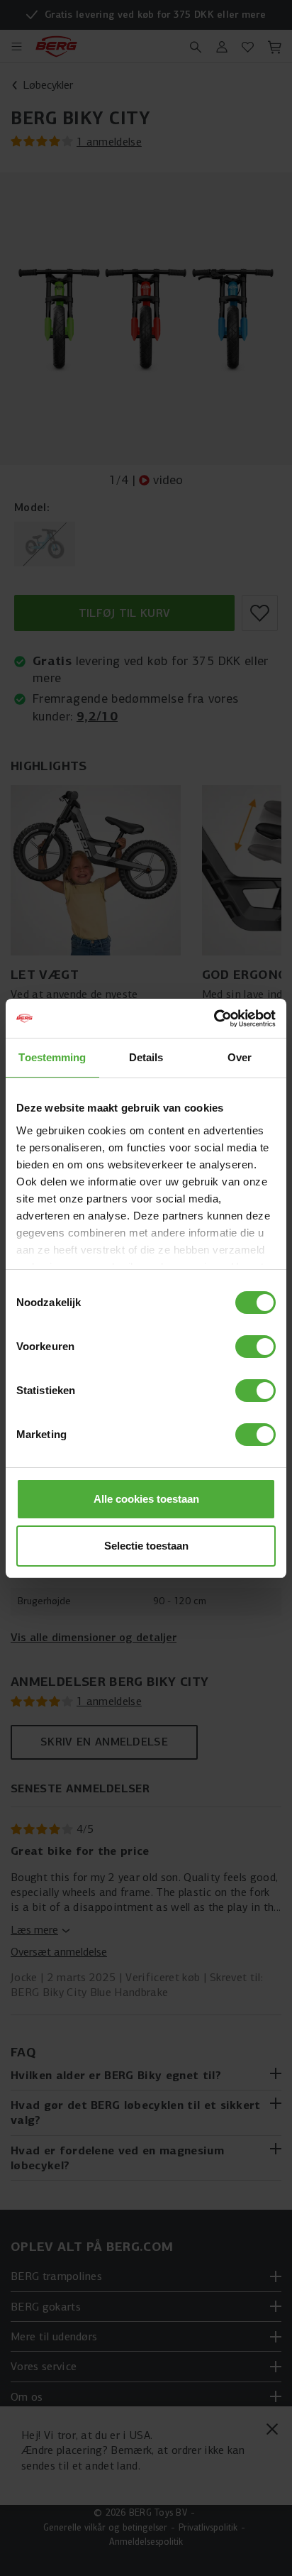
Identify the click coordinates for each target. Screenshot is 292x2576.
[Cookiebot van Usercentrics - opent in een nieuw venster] (214, 1019)
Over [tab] (240, 1057)
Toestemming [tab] (52, 1057)
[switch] (255, 1347)
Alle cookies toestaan (146, 1499)
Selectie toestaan (146, 1546)
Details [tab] (146, 1057)
